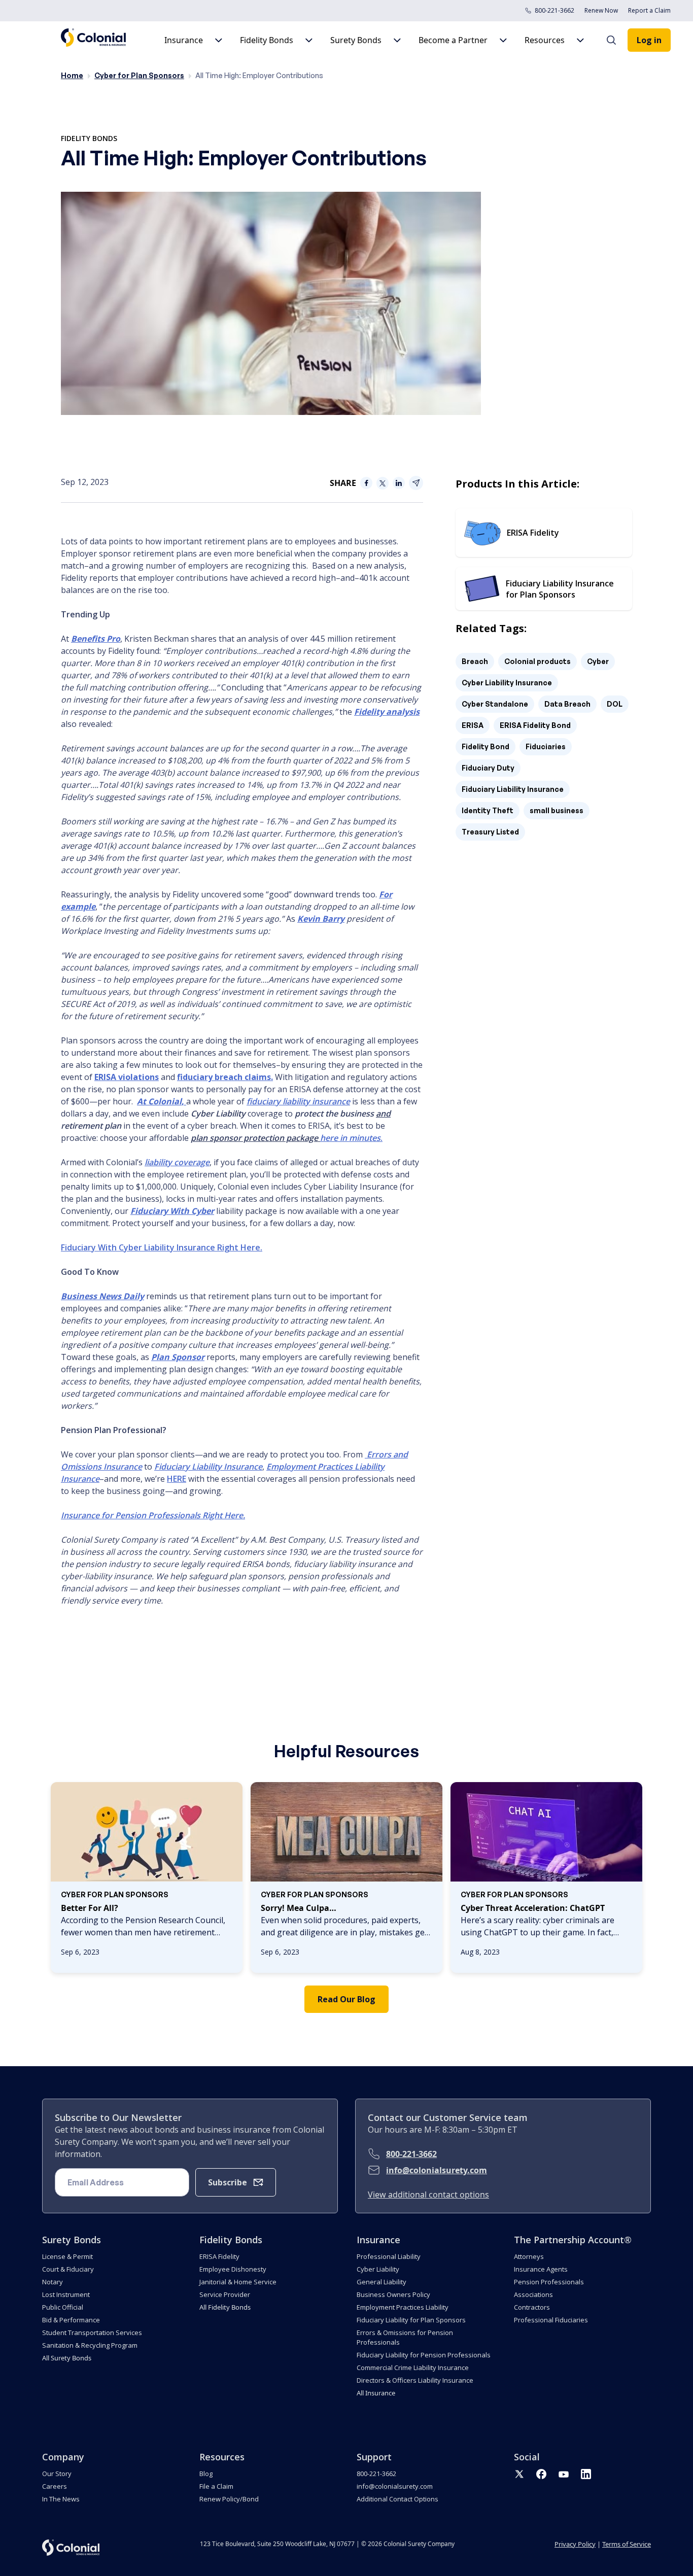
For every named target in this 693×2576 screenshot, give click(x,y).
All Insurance (376, 2393)
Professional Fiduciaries (551, 2320)
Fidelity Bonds (89, 138)
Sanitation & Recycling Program (90, 2345)
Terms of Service (627, 2544)
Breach (475, 661)
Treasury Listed (490, 832)
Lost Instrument (66, 2294)
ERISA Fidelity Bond (535, 725)
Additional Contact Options (397, 2499)
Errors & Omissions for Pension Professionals (405, 2337)
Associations (533, 2294)
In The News (61, 2499)
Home (72, 75)
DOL (615, 704)
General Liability (382, 2282)
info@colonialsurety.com (437, 2170)
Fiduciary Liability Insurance (513, 789)
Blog (206, 2474)
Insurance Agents (541, 2269)
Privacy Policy (575, 2544)
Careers (55, 2486)
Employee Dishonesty (233, 2269)
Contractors (532, 2307)
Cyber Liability (378, 2269)
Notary (53, 2282)
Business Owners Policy (393, 2294)
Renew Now (601, 10)
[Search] (616, 40)
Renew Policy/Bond (229, 2499)
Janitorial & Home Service (238, 2282)
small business (557, 810)
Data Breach (567, 704)
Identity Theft (488, 810)
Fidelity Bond (486, 746)
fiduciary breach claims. (225, 1077)
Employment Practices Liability (403, 2307)
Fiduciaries (546, 746)
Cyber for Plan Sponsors (139, 75)
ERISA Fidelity (219, 2256)
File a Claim (216, 2486)
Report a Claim (649, 10)
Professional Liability (389, 2256)
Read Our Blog (346, 1999)
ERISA (473, 725)
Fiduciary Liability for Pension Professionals (424, 2355)
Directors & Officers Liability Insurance (415, 2380)
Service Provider (225, 2294)
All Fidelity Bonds (225, 2307)
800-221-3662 (555, 10)
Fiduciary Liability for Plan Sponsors (411, 2320)
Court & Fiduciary (68, 2269)
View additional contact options (428, 2195)
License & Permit (67, 2256)
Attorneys (529, 2256)
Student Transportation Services (92, 2333)
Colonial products (538, 661)
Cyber (598, 661)
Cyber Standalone (495, 704)
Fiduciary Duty (488, 768)
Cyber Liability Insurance (507, 683)
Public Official (63, 2307)
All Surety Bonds (67, 2358)
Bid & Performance (71, 2320)
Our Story (57, 2474)
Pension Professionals (549, 2282)
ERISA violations (127, 1077)
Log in (649, 40)
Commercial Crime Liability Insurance (413, 2368)
